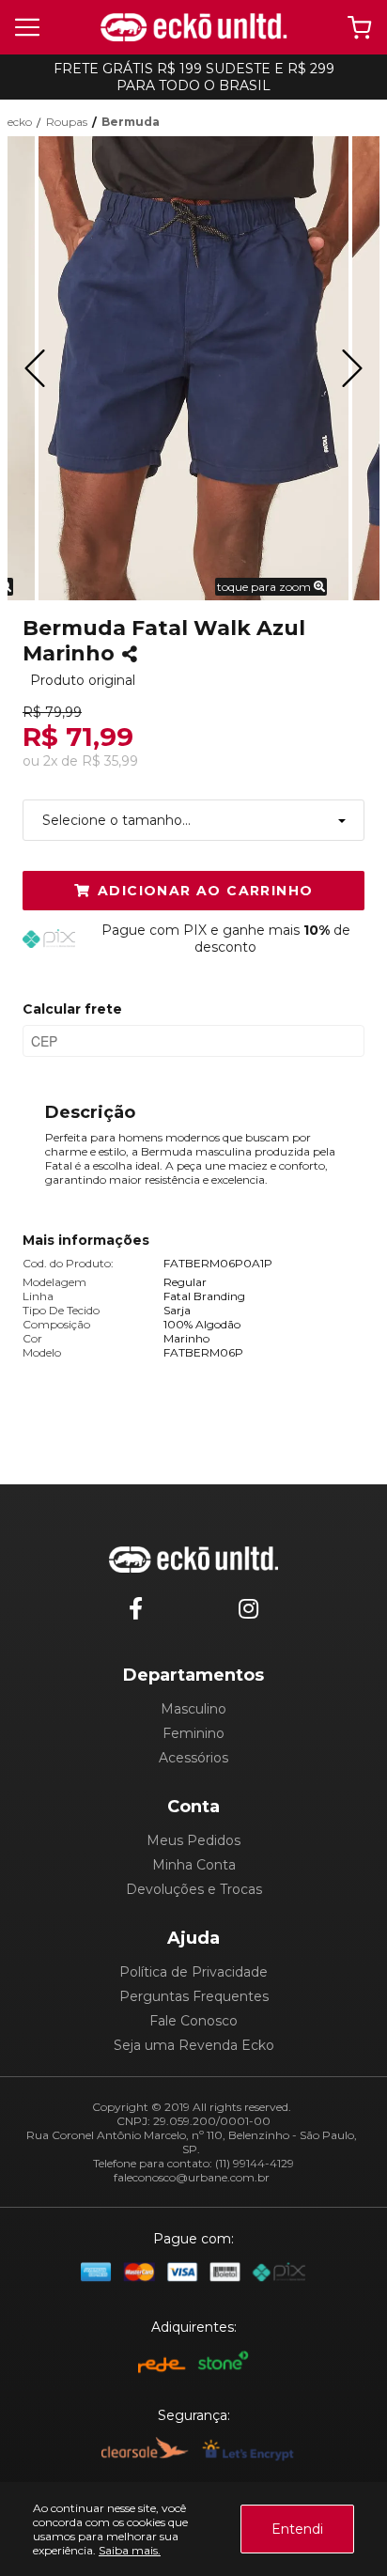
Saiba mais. (130, 2550)
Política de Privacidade (193, 1972)
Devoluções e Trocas (194, 1889)
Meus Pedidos (193, 1840)
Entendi (297, 2529)
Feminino (193, 1733)
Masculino (193, 1709)
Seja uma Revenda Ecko (194, 2045)
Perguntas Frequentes (194, 1996)
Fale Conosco (193, 2021)
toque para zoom (265, 587)
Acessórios (193, 1758)
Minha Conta (194, 1865)
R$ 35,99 (110, 761)
